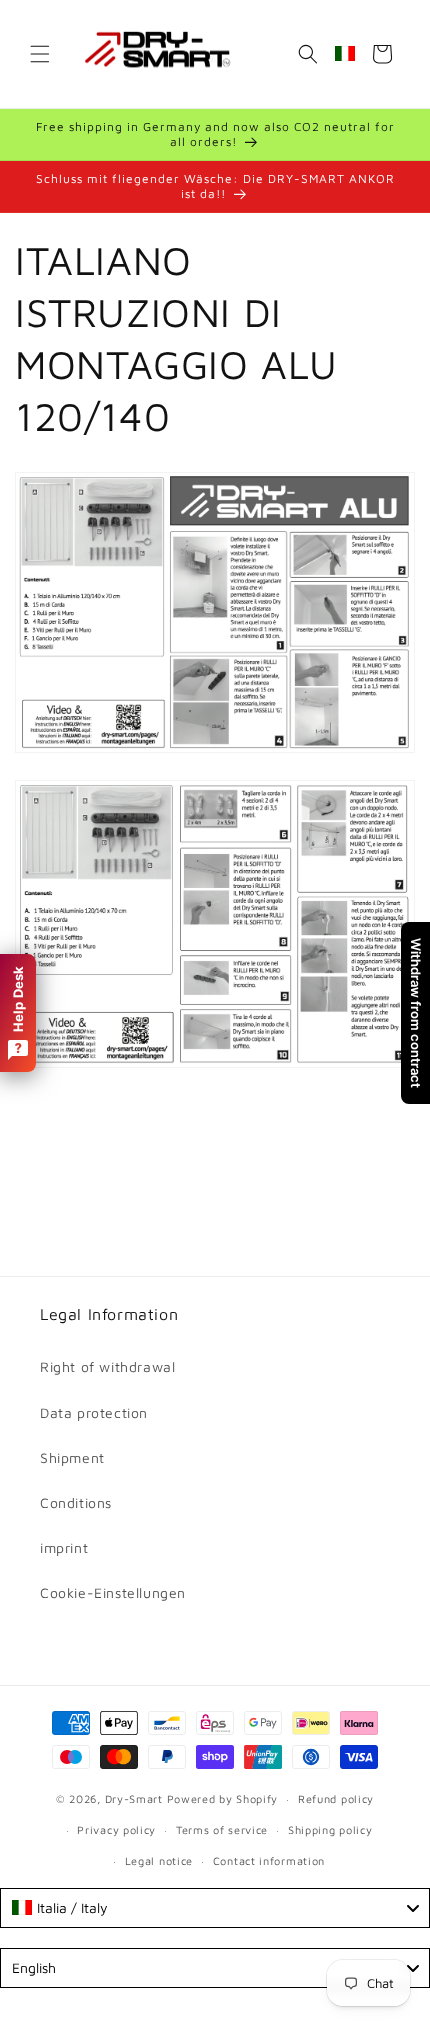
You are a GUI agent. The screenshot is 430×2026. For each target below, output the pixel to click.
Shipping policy (330, 1829)
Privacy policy (116, 1829)
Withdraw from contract (416, 1013)
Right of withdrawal (107, 1366)
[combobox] (215, 1908)
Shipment (72, 1457)
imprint (64, 1547)
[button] (40, 54)
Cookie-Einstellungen (113, 1592)
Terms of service (222, 1829)
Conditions (76, 1502)
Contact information (269, 1860)
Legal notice (159, 1860)
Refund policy (336, 1798)
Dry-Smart (134, 1798)
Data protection (94, 1412)
